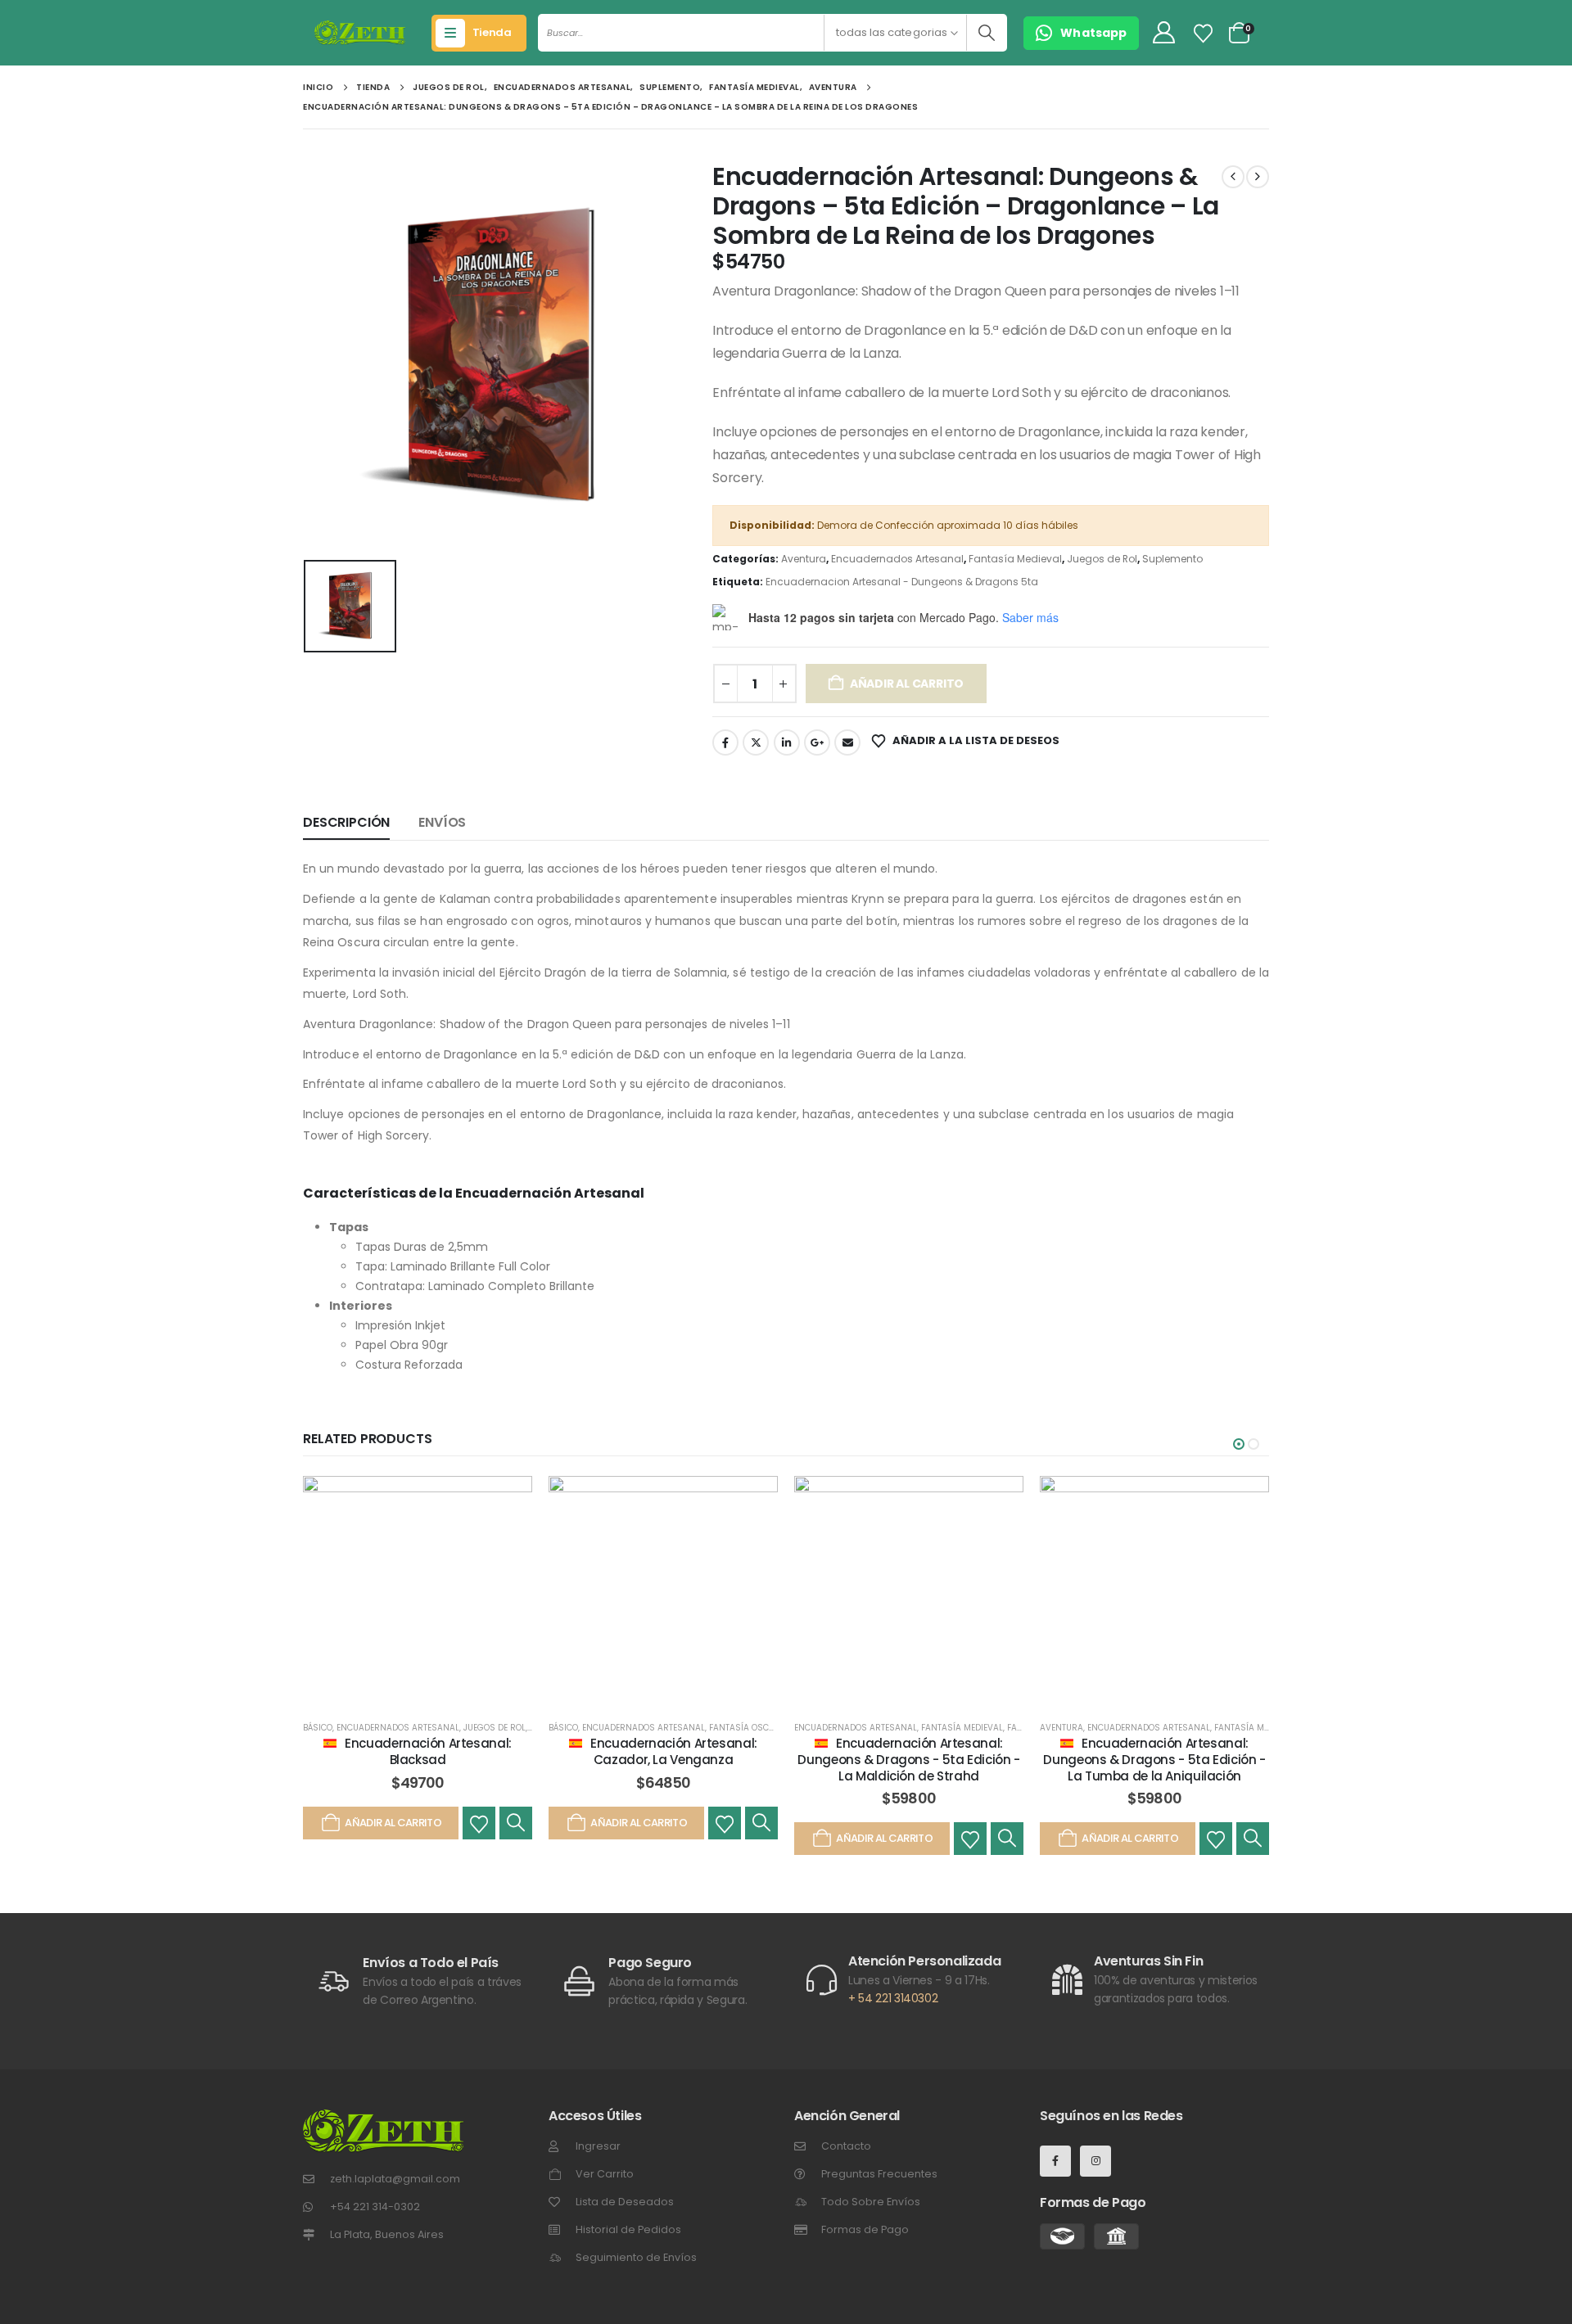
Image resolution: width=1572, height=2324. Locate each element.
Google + (817, 742)
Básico (318, 1728)
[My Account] (1163, 33)
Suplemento (1172, 559)
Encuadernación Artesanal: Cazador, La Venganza (674, 1751)
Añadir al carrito (907, 684)
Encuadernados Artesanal (897, 559)
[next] (1258, 177)
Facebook (725, 742)
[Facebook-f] (1055, 2161)
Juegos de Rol (1102, 559)
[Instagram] (1095, 2161)
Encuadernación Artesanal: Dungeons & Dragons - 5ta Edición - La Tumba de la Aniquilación (1154, 1760)
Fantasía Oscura (748, 1728)
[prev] (1233, 177)
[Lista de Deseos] (1204, 34)
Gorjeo (756, 742)
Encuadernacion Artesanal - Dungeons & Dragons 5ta (902, 582)
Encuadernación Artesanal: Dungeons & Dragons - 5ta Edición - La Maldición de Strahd (908, 1760)
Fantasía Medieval (1015, 559)
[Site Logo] (360, 33)
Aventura (804, 559)
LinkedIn (787, 742)
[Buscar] (986, 33)
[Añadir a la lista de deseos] (479, 1823)
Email (847, 742)
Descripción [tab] (346, 822)
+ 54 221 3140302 (893, 1998)
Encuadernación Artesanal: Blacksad (428, 1751)
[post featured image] (418, 1591)
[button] (1239, 1444)
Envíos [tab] (442, 822)
